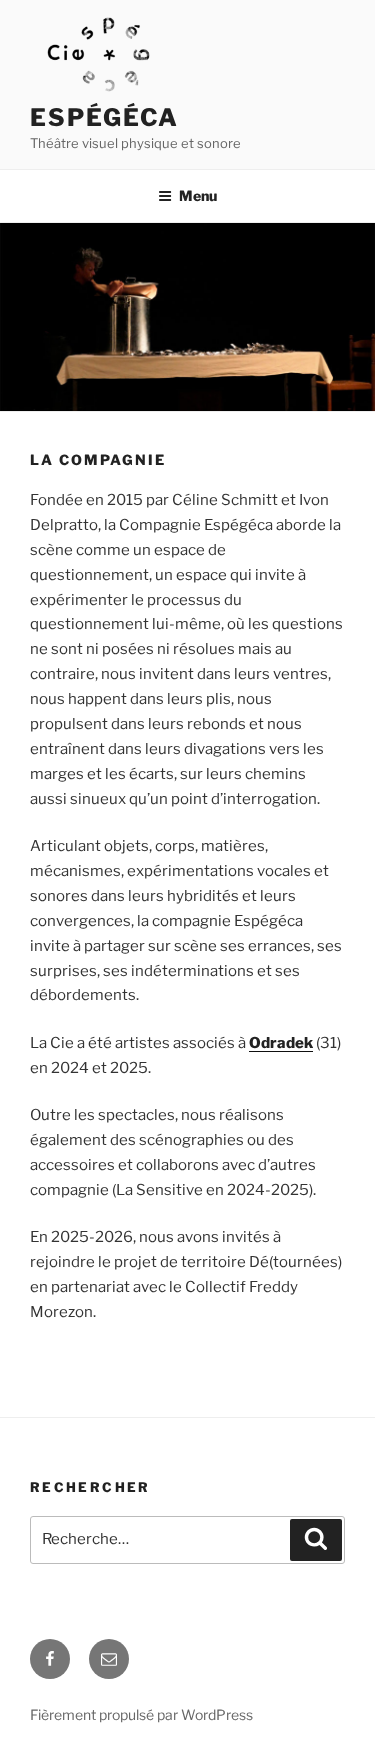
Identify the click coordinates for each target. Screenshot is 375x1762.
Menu (198, 195)
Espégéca (104, 117)
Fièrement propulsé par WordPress (141, 1714)
